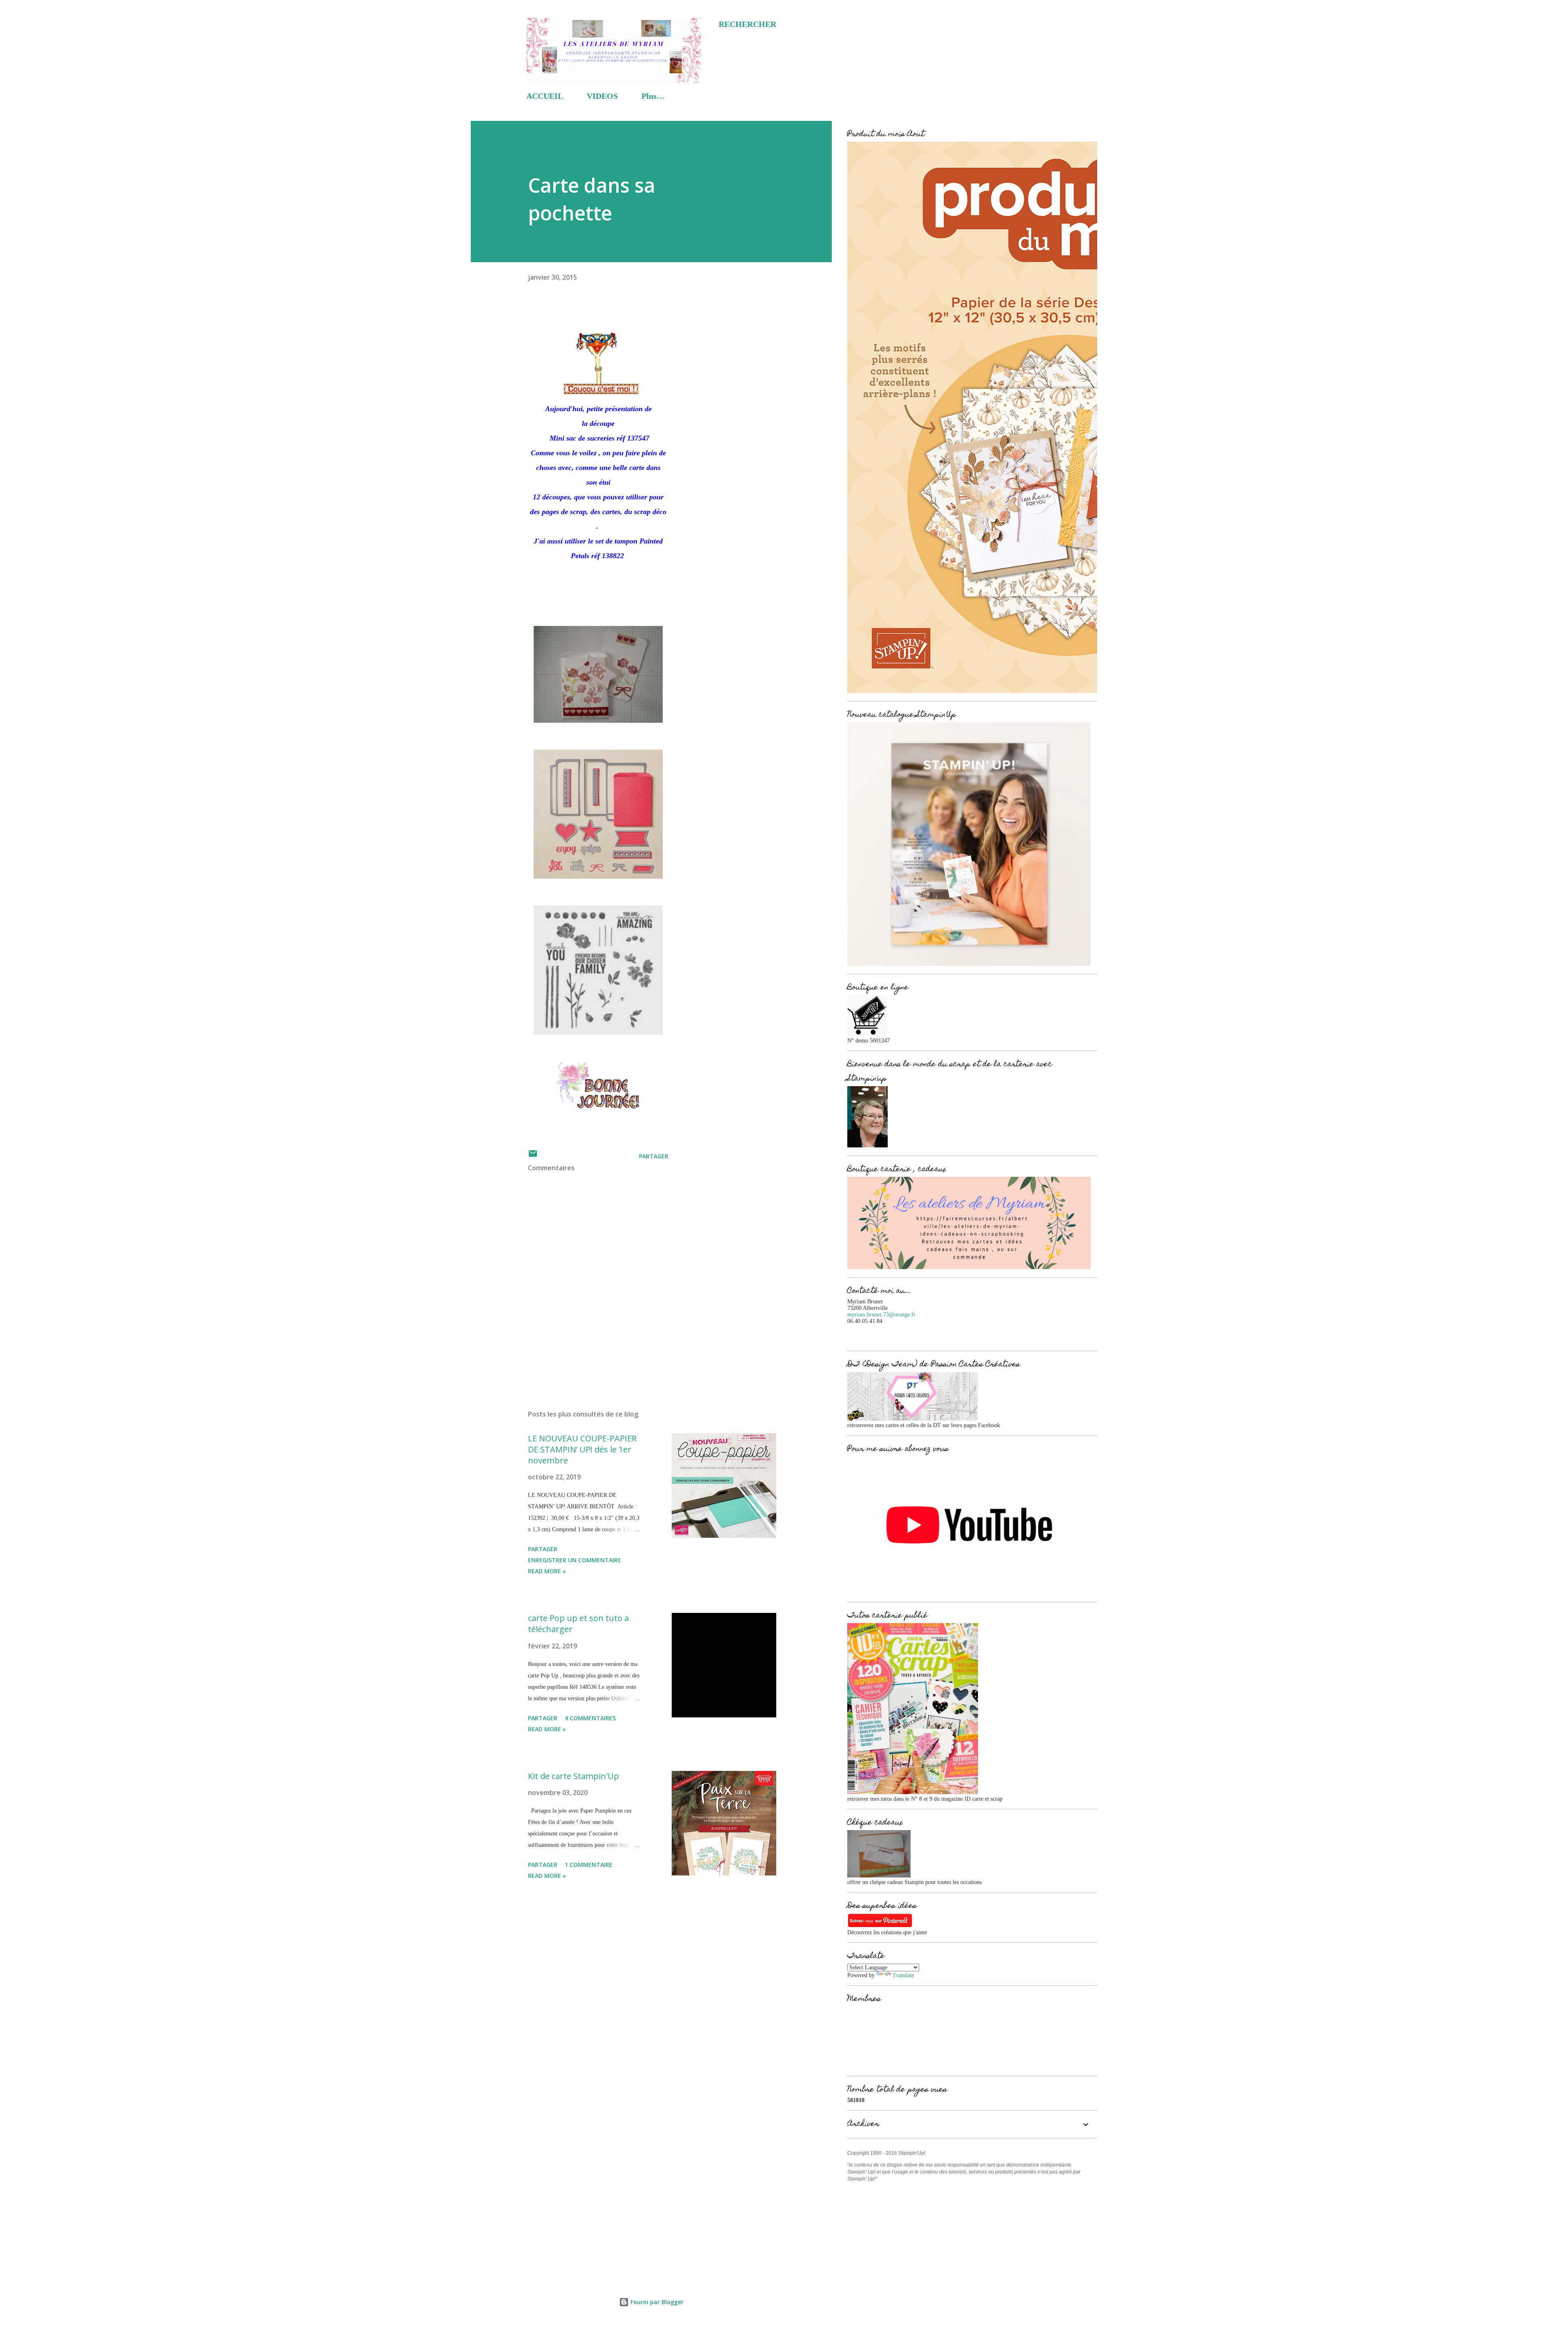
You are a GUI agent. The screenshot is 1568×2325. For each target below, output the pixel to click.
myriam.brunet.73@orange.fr (881, 1315)
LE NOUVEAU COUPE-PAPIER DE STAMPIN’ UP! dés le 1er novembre (582, 1449)
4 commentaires (590, 1718)
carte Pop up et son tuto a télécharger (578, 1623)
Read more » (547, 1571)
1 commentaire (589, 1865)
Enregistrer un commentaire (575, 1560)
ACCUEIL (545, 96)
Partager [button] (654, 1156)
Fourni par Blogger (656, 2302)
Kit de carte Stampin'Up (574, 1776)
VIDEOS (602, 96)
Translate (903, 1975)
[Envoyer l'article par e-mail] (533, 1156)
